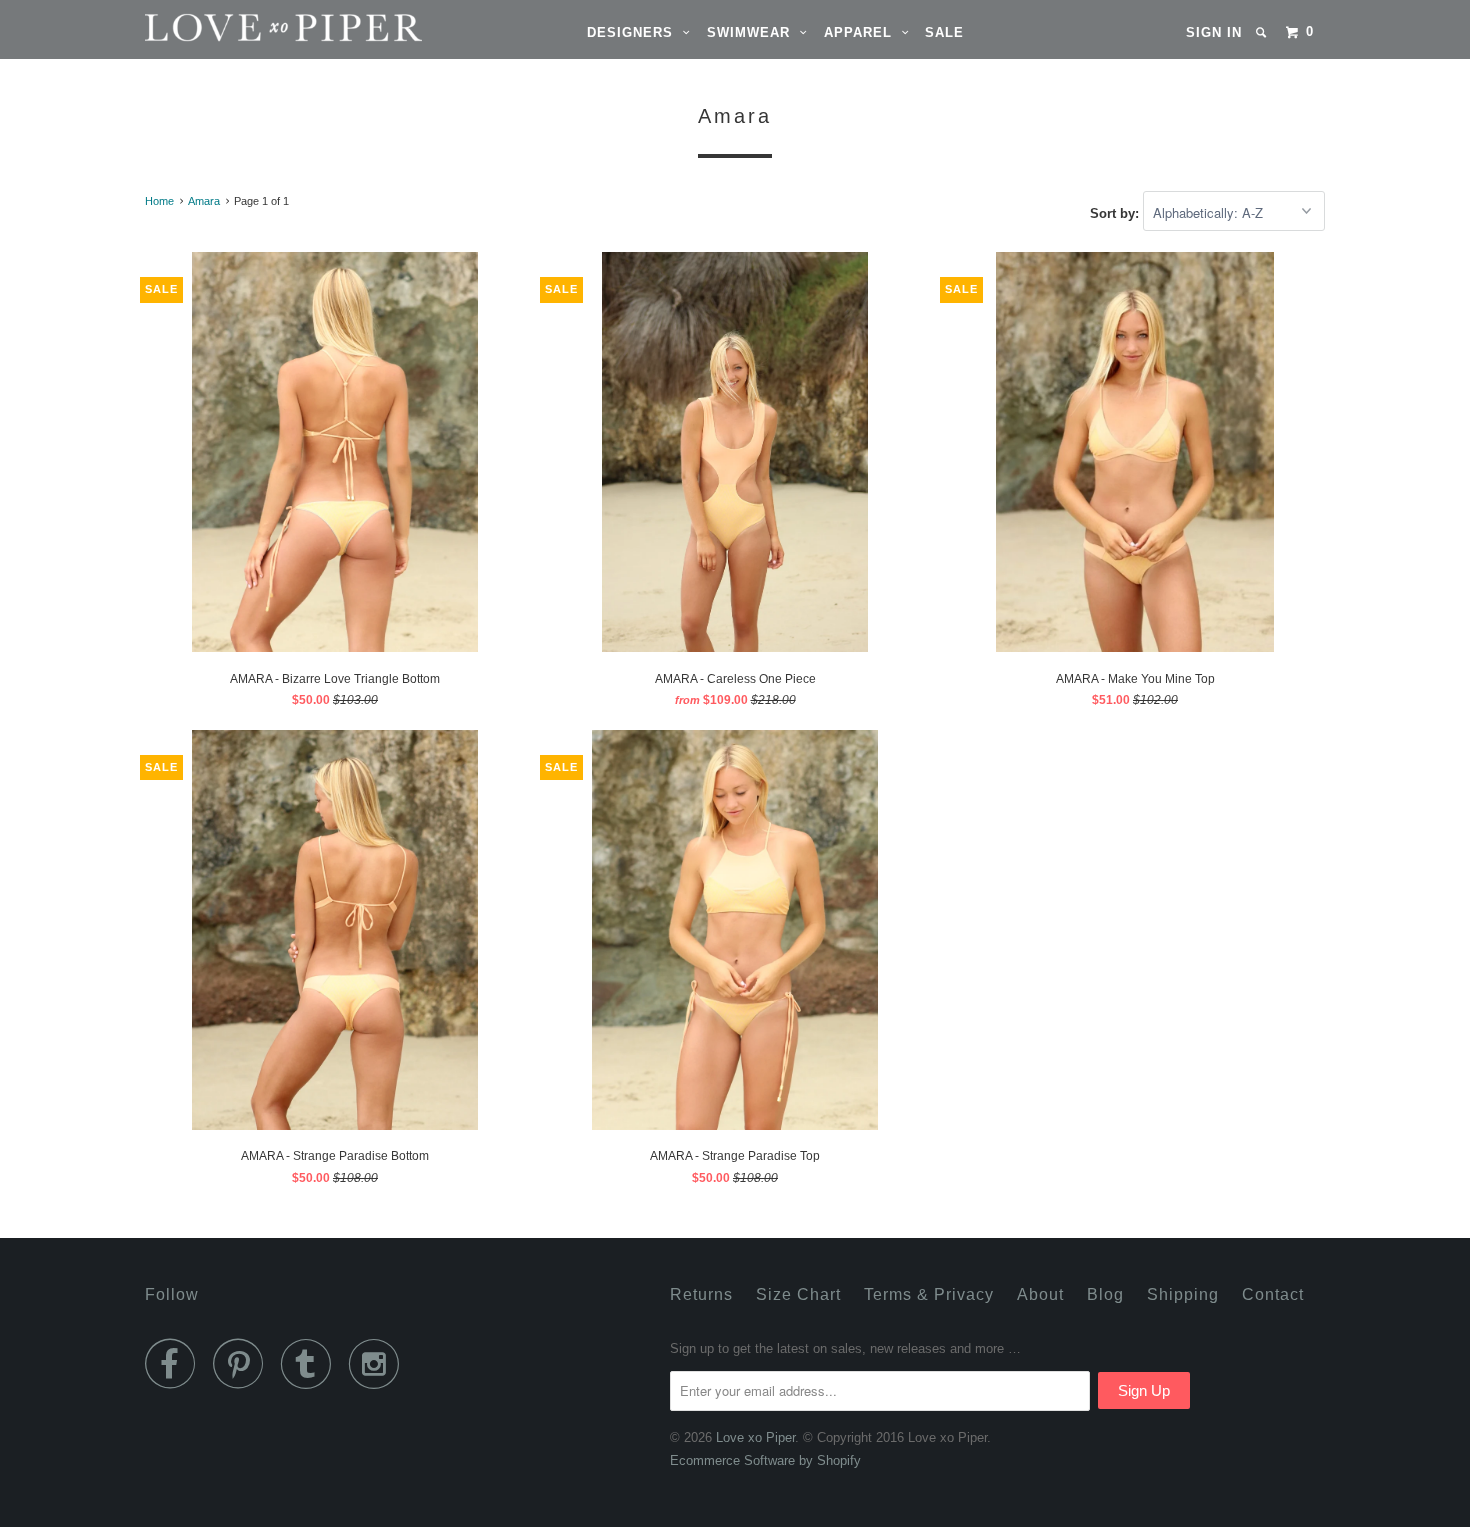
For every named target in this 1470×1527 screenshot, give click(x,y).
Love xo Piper (755, 1437)
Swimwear (753, 32)
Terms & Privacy (929, 1294)
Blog (1105, 1294)
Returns (701, 1294)
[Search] (1263, 32)
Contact (1273, 1294)
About (1040, 1294)
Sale (944, 32)
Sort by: (1116, 213)
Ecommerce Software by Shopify (765, 1460)
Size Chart (798, 1294)
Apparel (863, 32)
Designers (635, 32)
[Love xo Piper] (247, 27)
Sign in (1214, 32)
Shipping (1183, 1294)
